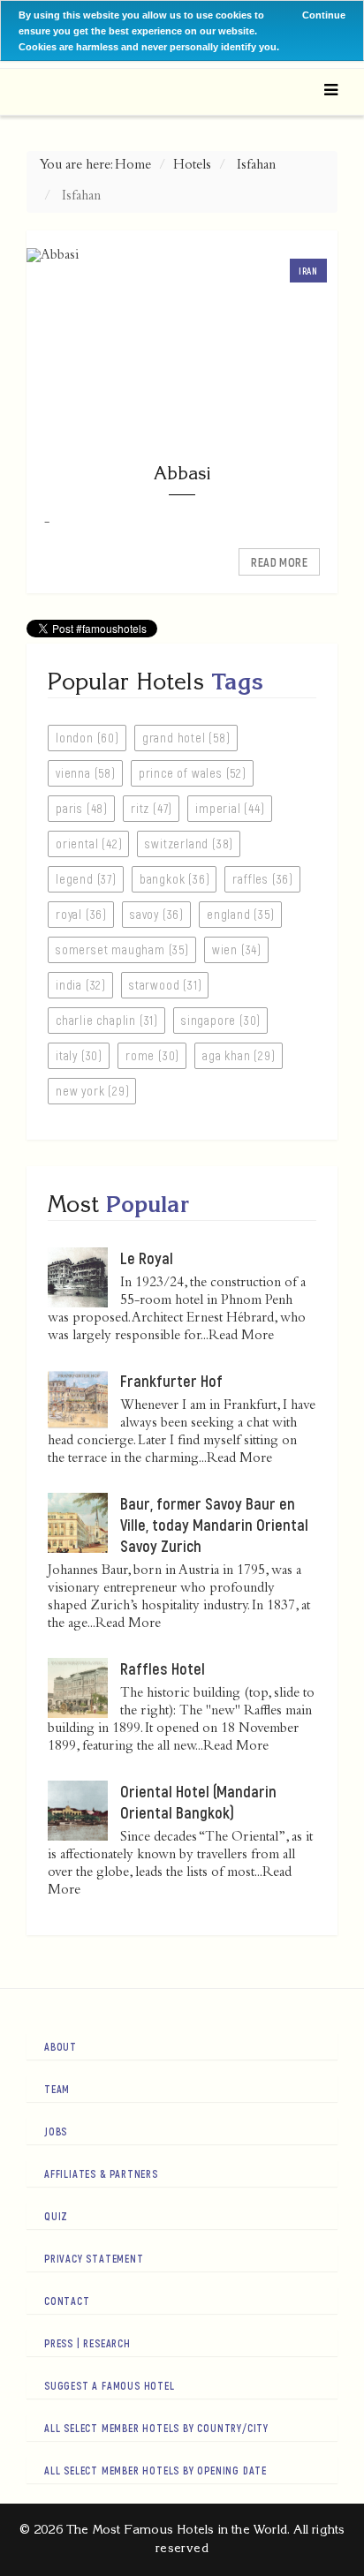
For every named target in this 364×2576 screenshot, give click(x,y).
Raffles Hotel (163, 1668)
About (61, 2046)
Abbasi (182, 473)
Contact (67, 2301)
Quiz (56, 2216)
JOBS (56, 2131)
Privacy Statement (94, 2258)
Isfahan (256, 166)
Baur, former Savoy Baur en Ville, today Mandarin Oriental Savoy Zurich (214, 1525)
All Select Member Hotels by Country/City (156, 2428)
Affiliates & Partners (101, 2173)
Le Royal (147, 1258)
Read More (279, 562)
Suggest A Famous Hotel (110, 2385)
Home (133, 166)
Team (57, 2089)
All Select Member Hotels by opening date (155, 2470)
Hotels (192, 166)
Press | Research (87, 2343)
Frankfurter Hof (171, 1381)
